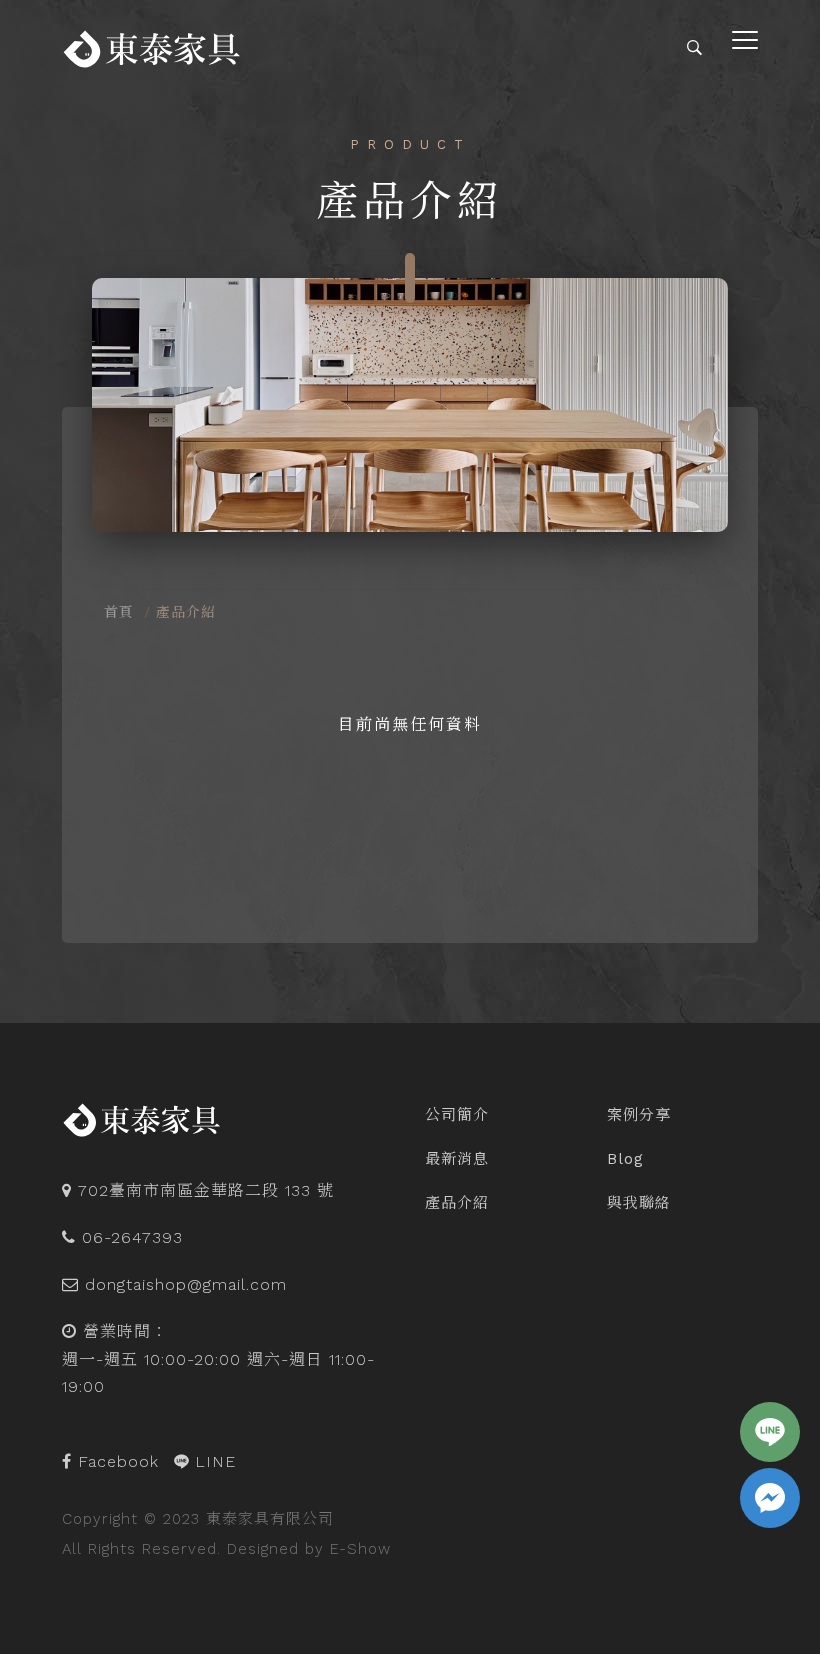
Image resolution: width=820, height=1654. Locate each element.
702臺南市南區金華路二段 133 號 (206, 1190)
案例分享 (639, 1115)
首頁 (119, 612)
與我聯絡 (639, 1203)
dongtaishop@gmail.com (186, 1284)
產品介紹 (457, 1203)
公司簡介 (457, 1115)
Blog (625, 1159)
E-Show (360, 1549)
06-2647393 (132, 1237)
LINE (212, 1461)
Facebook (115, 1461)
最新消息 (457, 1159)
